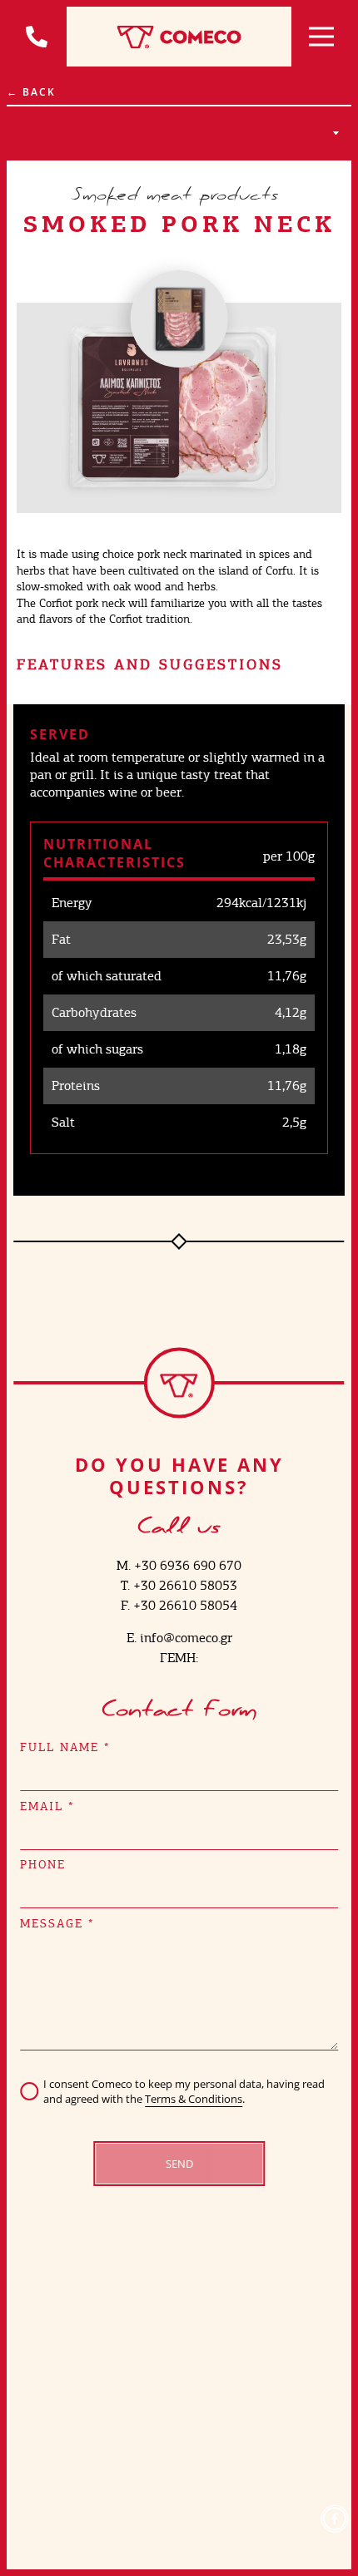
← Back (31, 92)
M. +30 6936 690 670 (179, 1565)
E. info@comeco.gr (179, 1638)
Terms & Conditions (194, 2099)
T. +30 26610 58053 (179, 1585)
